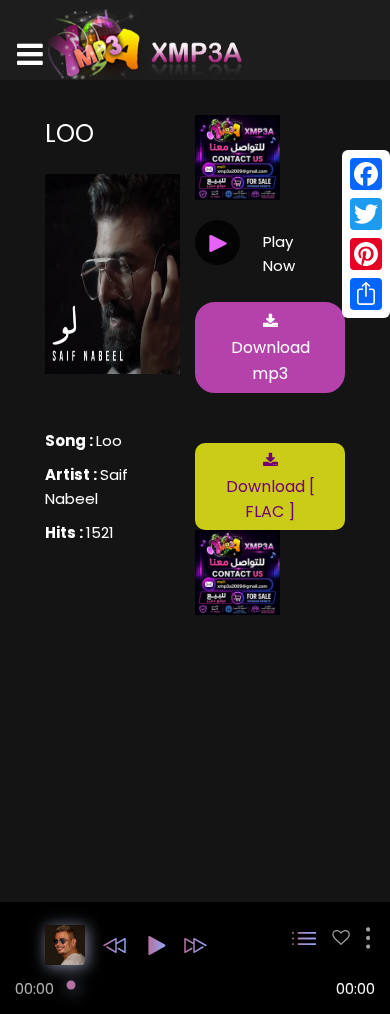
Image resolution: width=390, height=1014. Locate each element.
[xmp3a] (143, 44)
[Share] (366, 294)
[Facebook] (366, 174)
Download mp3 (270, 360)
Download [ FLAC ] (270, 499)
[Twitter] (366, 214)
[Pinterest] (366, 254)
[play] (341, 937)
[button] (114, 945)
